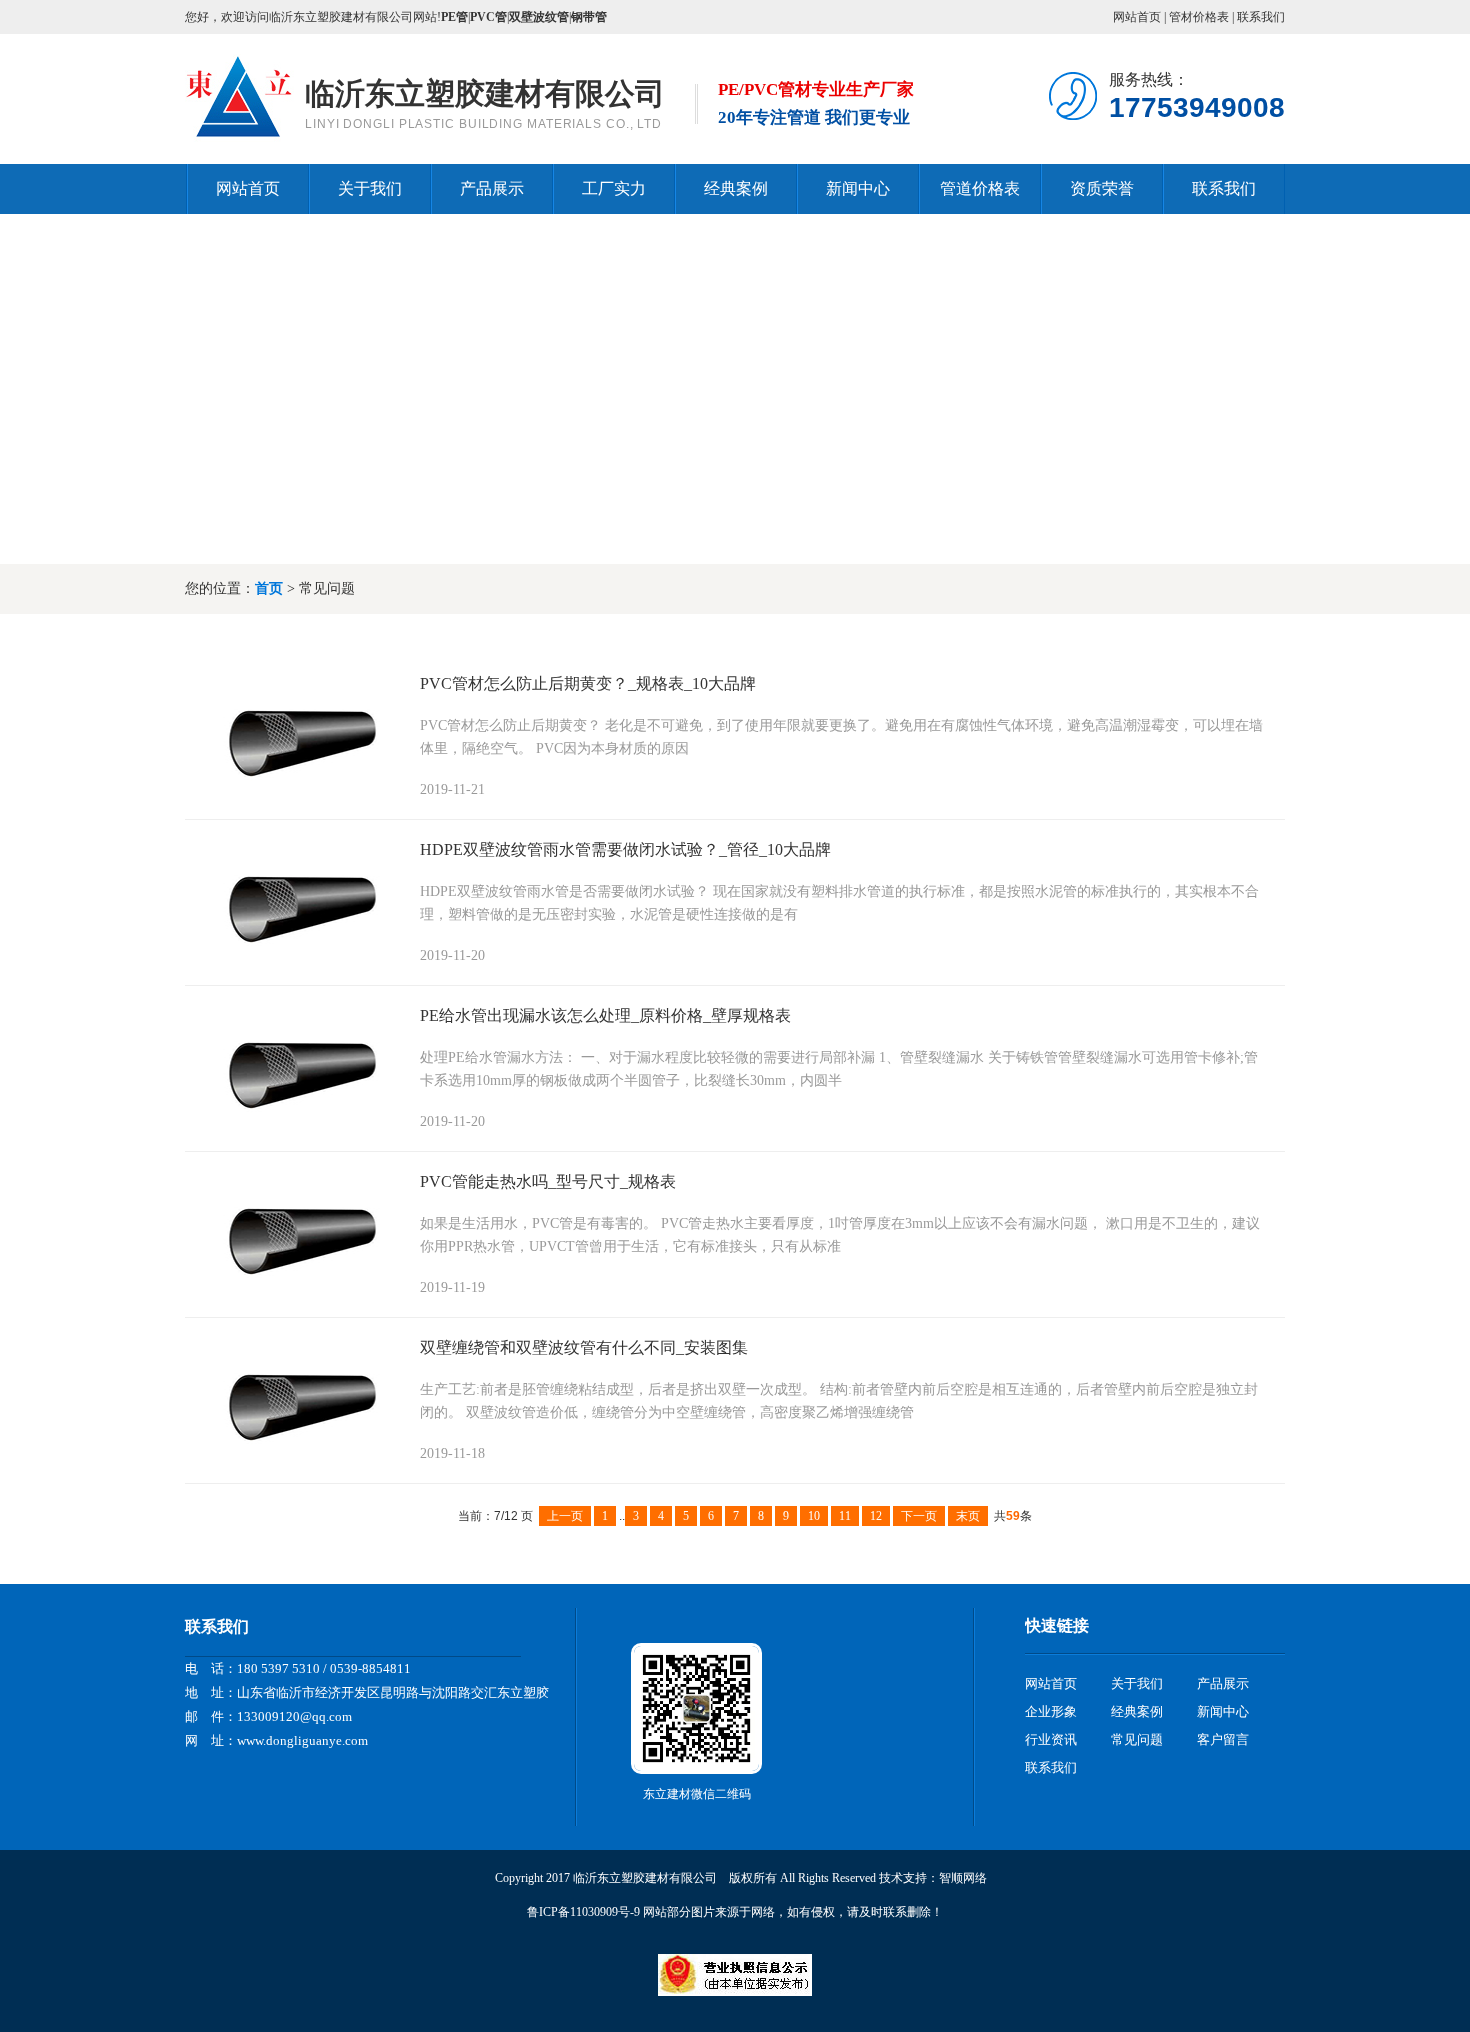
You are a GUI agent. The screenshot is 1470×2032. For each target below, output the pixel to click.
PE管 (454, 17)
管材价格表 (1199, 17)
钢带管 (589, 17)
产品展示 (492, 188)
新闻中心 (858, 188)
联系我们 (1261, 17)
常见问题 (1137, 1739)
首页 (269, 588)
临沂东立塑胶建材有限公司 (485, 93)
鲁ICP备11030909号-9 (583, 1912)
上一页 (565, 1516)
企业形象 (1051, 1711)
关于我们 (370, 188)
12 (876, 1516)
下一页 (919, 1516)
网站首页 (1137, 17)
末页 (968, 1516)
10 (814, 1516)
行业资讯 (1051, 1739)
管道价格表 (980, 188)
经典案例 (736, 188)
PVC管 (488, 17)
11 (845, 1516)
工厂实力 (614, 188)
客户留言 (1223, 1739)
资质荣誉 (1102, 188)
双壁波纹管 (539, 17)
